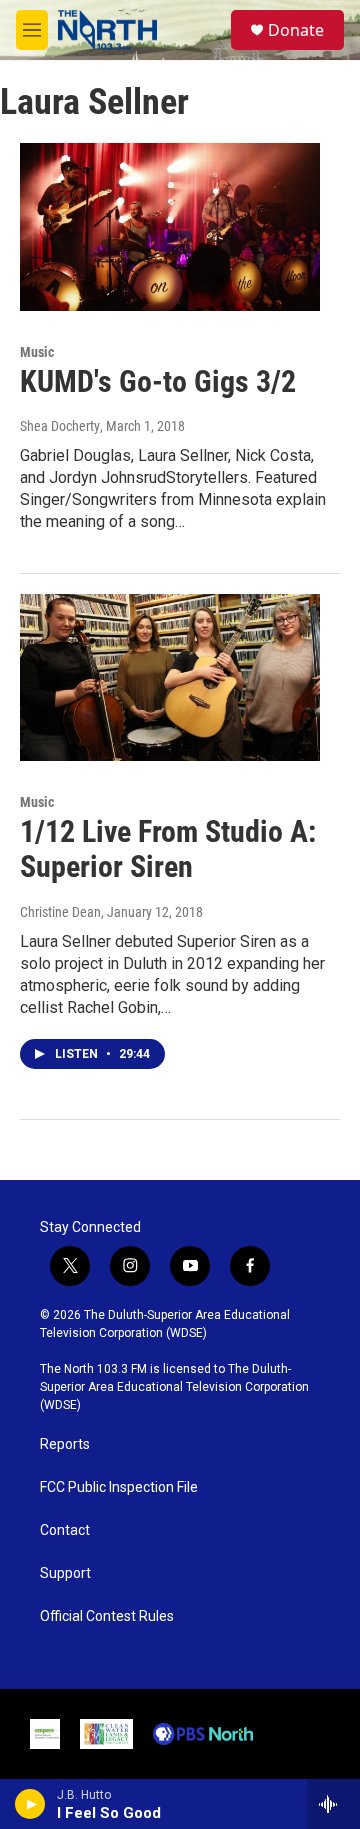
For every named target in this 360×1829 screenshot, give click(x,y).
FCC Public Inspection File (119, 1487)
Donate (296, 30)
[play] (30, 1804)
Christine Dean (60, 912)
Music (37, 352)
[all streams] (333, 1804)
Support (65, 1573)
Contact (65, 1530)
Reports (65, 1444)
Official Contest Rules (107, 1616)
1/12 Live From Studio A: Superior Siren (168, 849)
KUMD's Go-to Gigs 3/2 (158, 381)
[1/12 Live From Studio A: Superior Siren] (170, 677)
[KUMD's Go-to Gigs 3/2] (170, 226)
